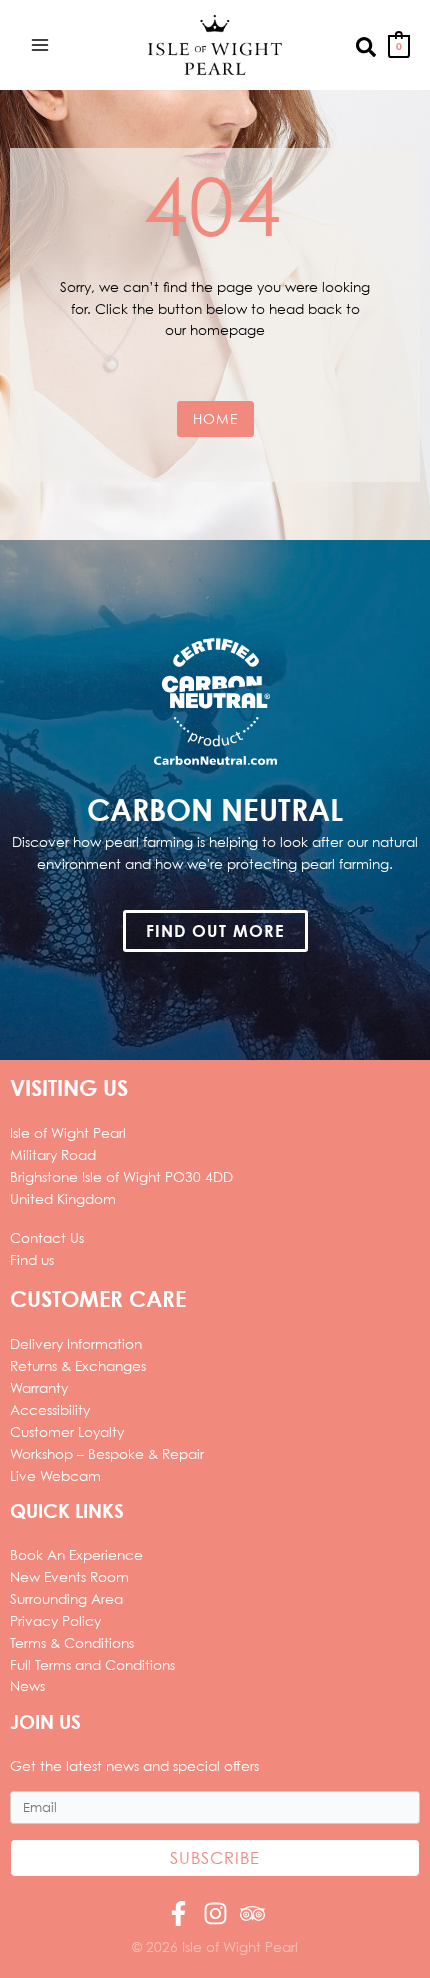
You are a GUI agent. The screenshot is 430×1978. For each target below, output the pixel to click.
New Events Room (69, 1576)
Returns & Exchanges (78, 1365)
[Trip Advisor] (252, 1913)
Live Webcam (55, 1475)
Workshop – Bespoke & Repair (107, 1453)
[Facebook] (178, 1913)
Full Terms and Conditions (92, 1664)
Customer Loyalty (67, 1431)
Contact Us (47, 1237)
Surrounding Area (66, 1598)
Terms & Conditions (72, 1642)
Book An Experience (76, 1554)
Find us (32, 1259)
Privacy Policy (55, 1620)
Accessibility (50, 1409)
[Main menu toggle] (39, 44)
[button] (367, 45)
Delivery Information (76, 1343)
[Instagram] (215, 1913)
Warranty (39, 1387)
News (27, 1685)
